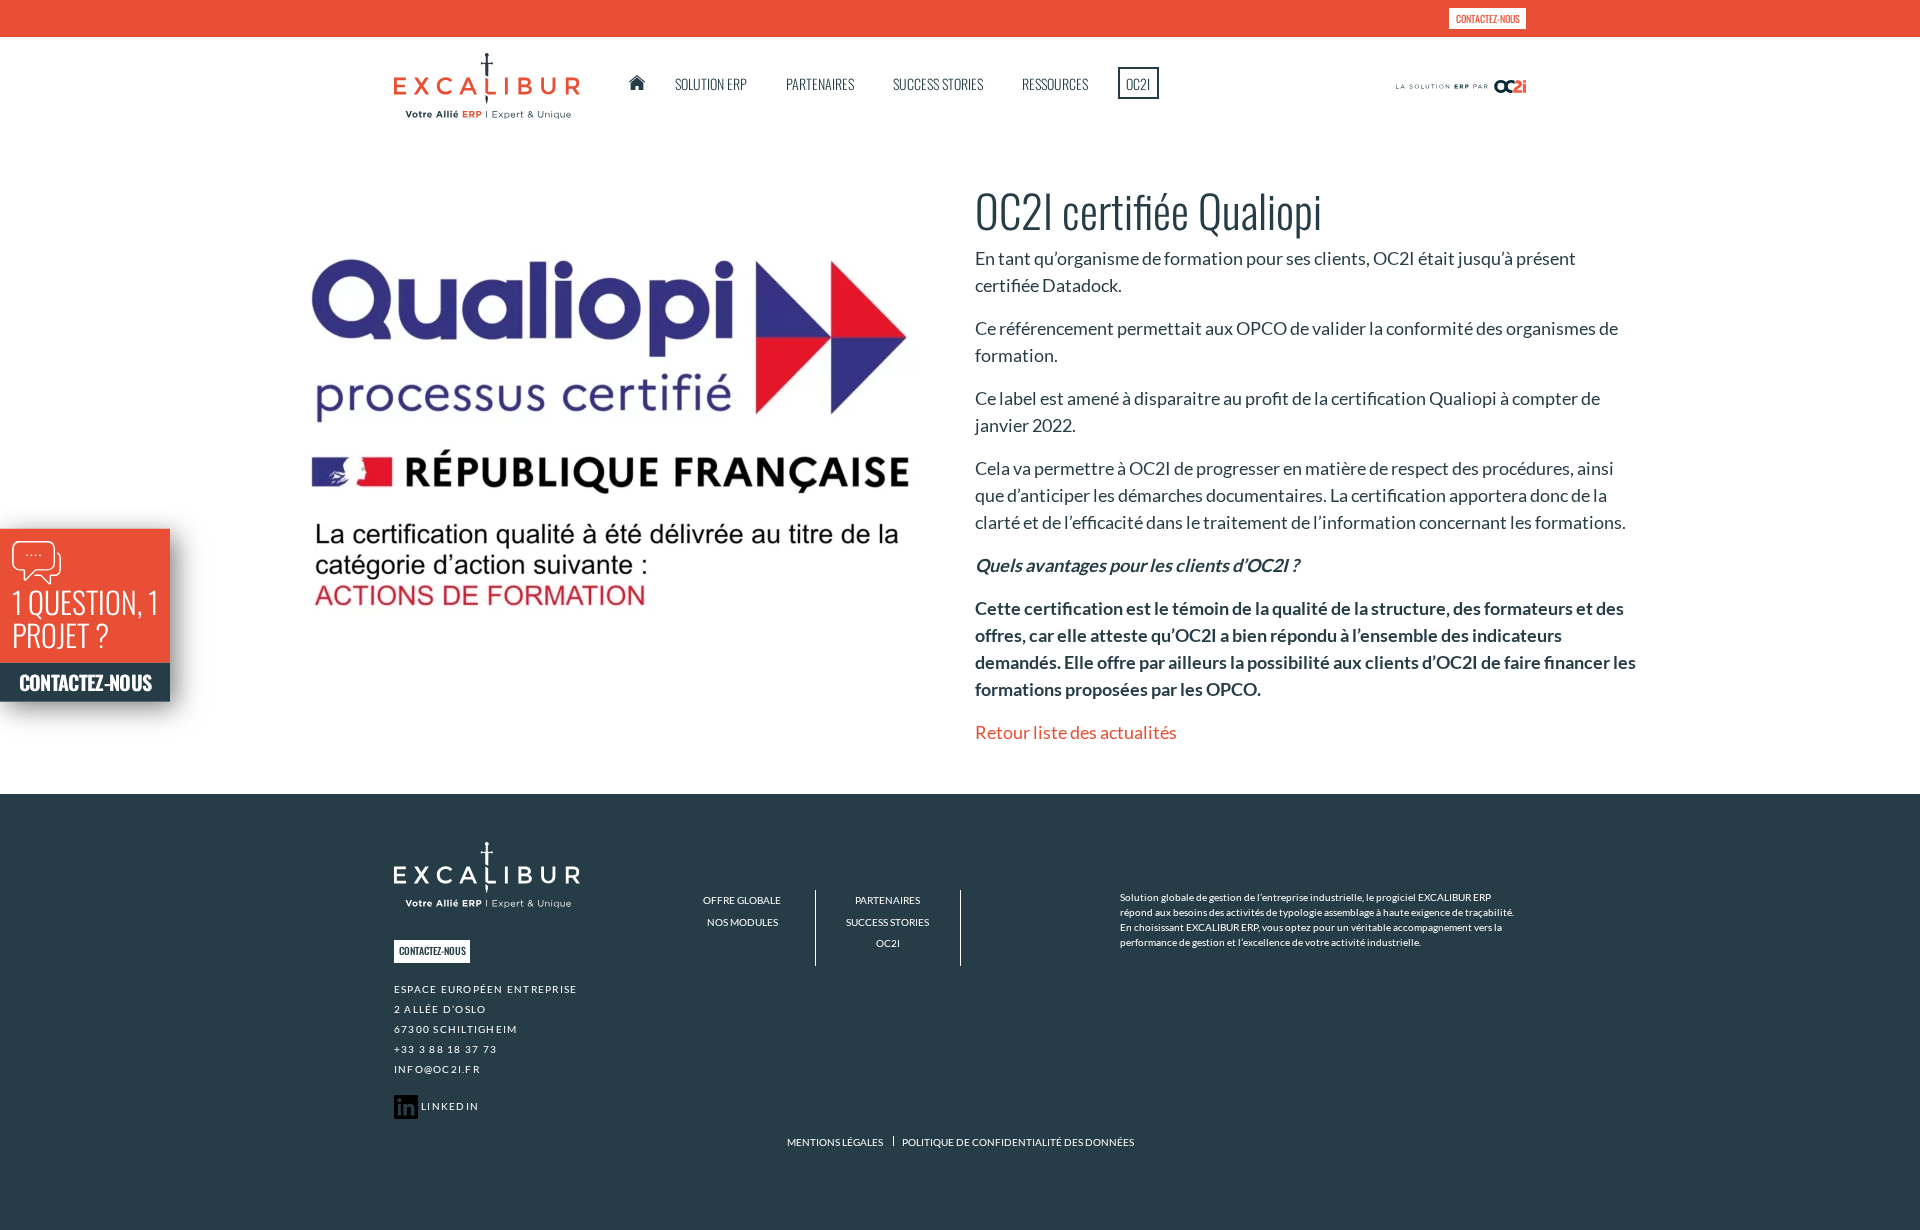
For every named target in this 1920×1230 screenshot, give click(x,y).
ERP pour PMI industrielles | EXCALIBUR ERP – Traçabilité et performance (637, 82)
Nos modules (742, 922)
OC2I (1138, 83)
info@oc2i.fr (437, 1069)
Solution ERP (711, 83)
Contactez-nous (1488, 18)
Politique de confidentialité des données (1018, 1142)
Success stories (938, 83)
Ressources (1055, 83)
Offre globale (742, 900)
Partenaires (820, 83)
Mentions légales (835, 1142)
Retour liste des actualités (1076, 732)
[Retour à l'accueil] (487, 86)
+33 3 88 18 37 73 (445, 1049)
